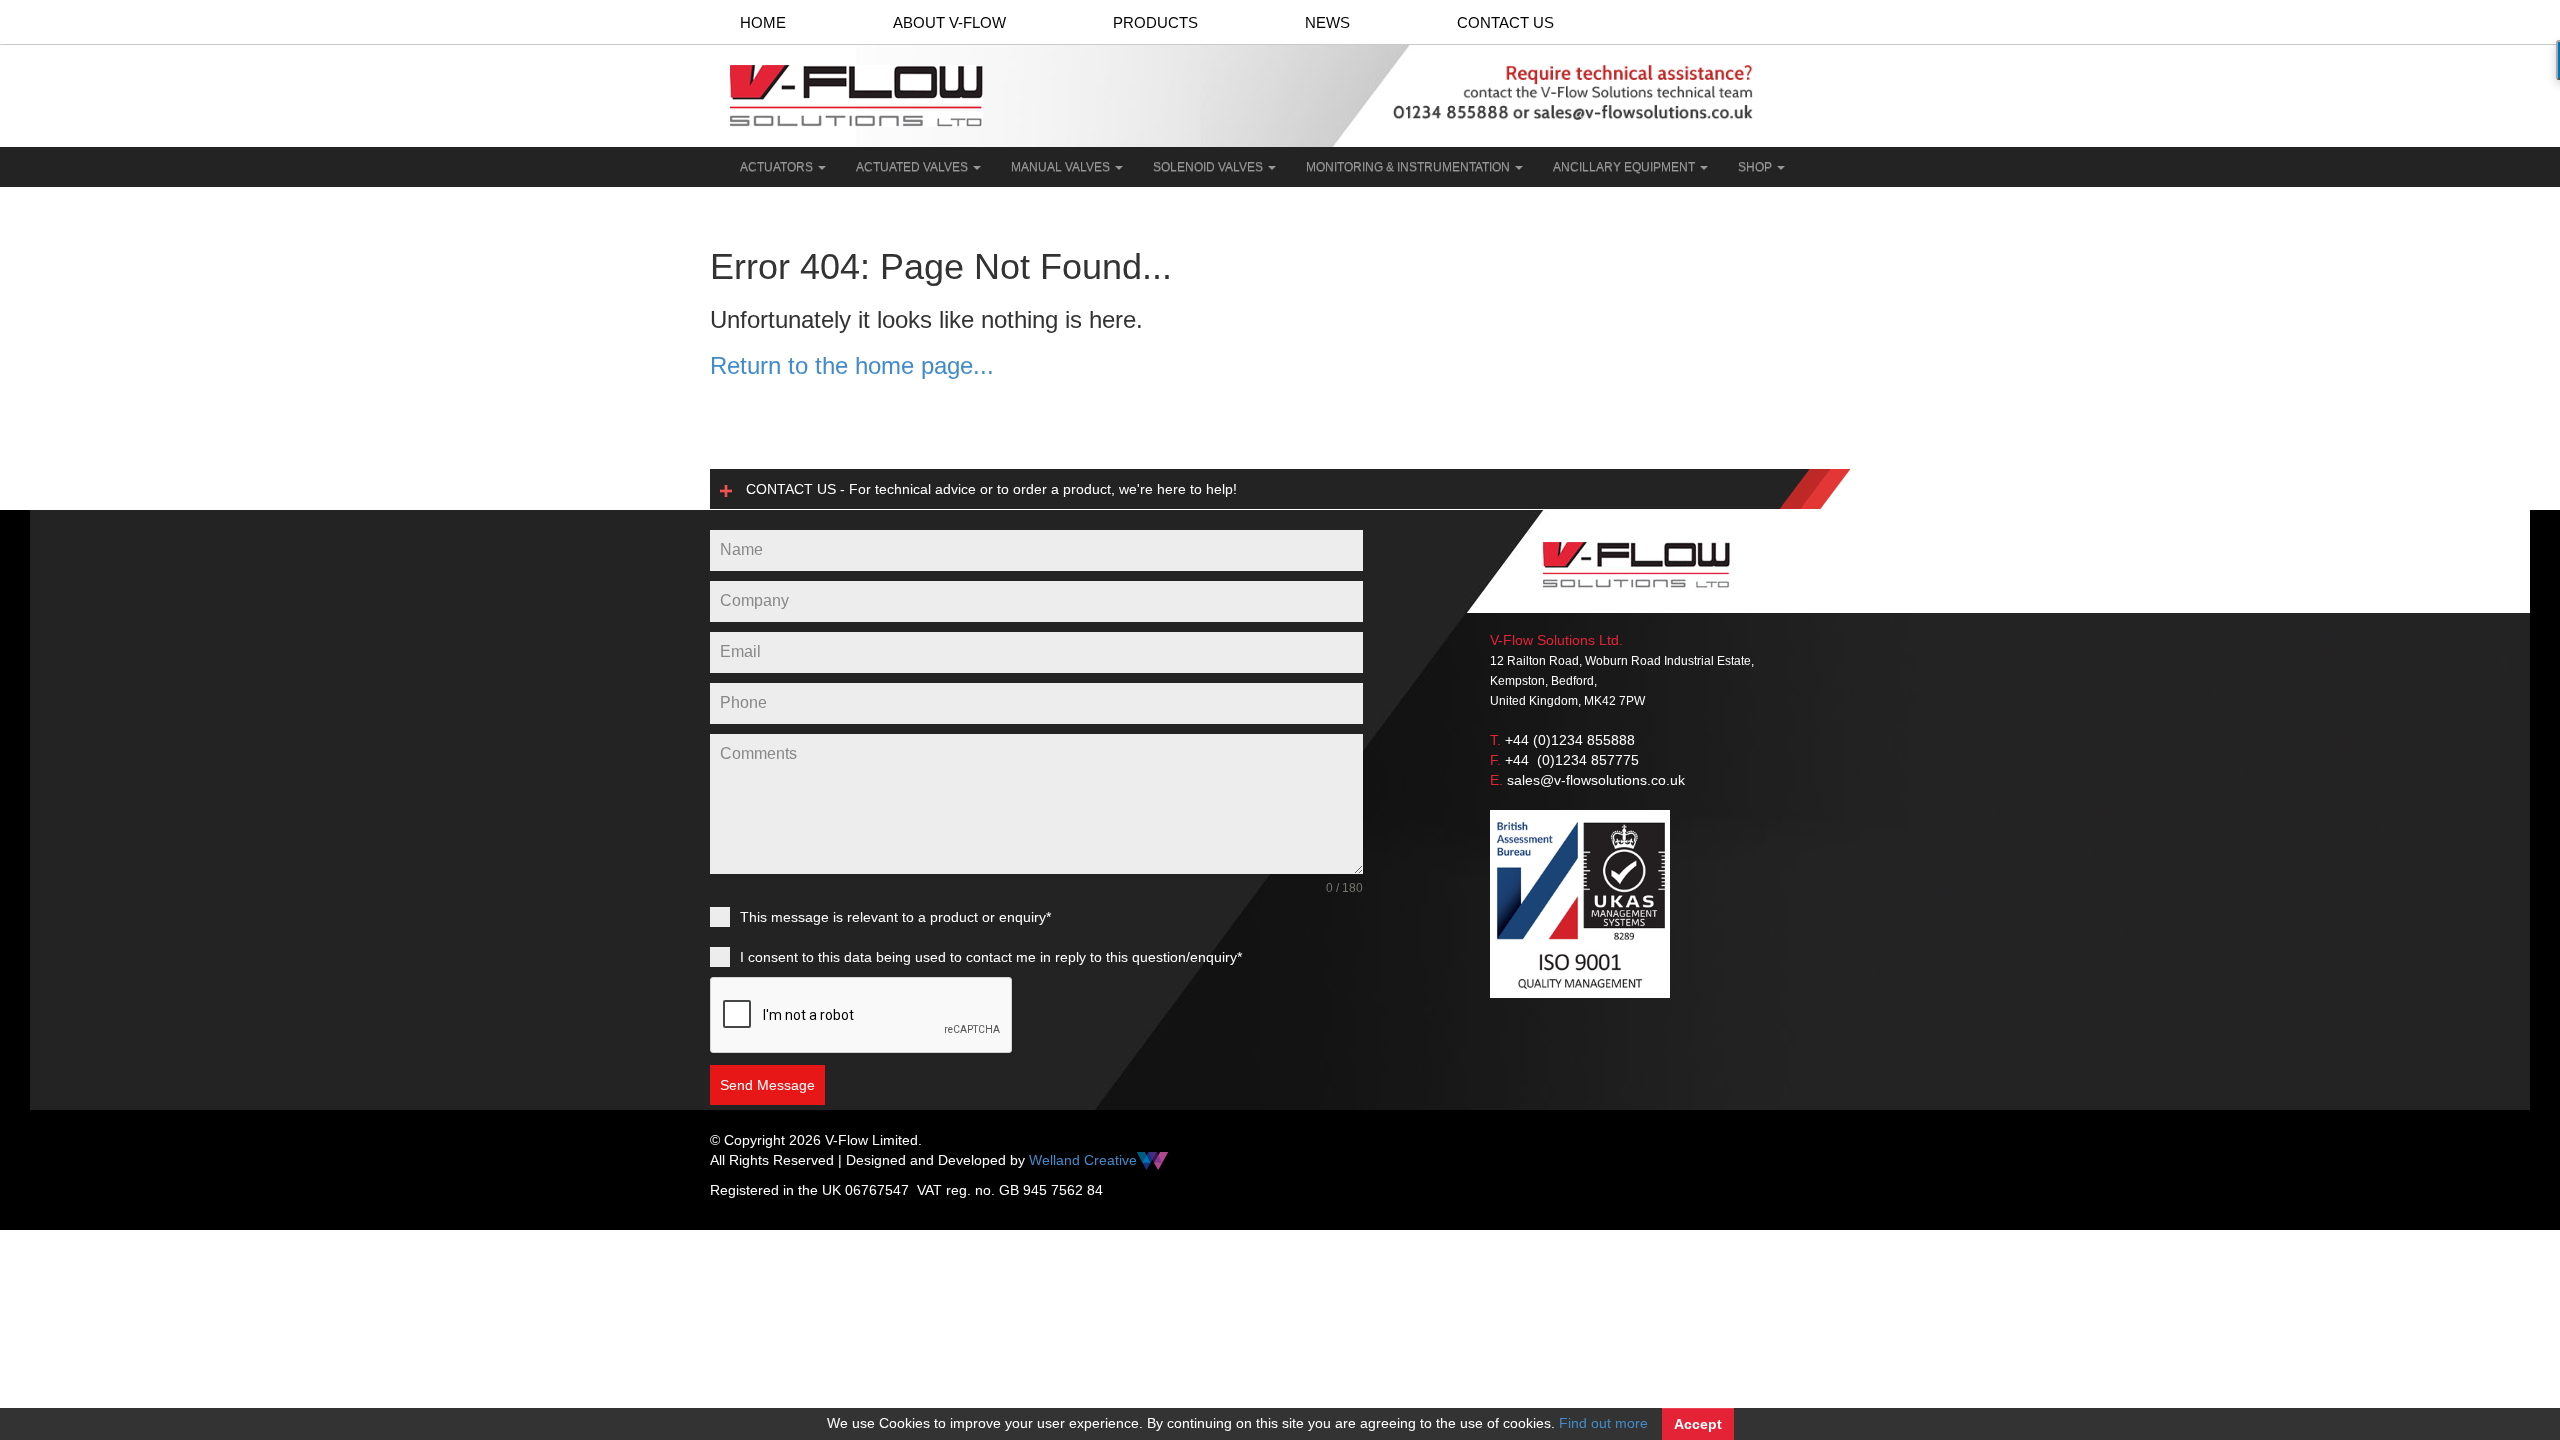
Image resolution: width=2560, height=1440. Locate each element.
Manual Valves (1062, 167)
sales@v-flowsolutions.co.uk (1596, 780)
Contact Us (1505, 22)
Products (1155, 22)
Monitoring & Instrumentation (1409, 167)
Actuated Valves (913, 167)
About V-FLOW (949, 22)
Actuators (778, 167)
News (1327, 22)
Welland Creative (1083, 1160)
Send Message (767, 1085)
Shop (1756, 167)
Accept (1698, 1424)
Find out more (1603, 1423)
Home (763, 22)
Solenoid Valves (1209, 167)
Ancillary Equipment (1625, 167)
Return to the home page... (852, 365)
